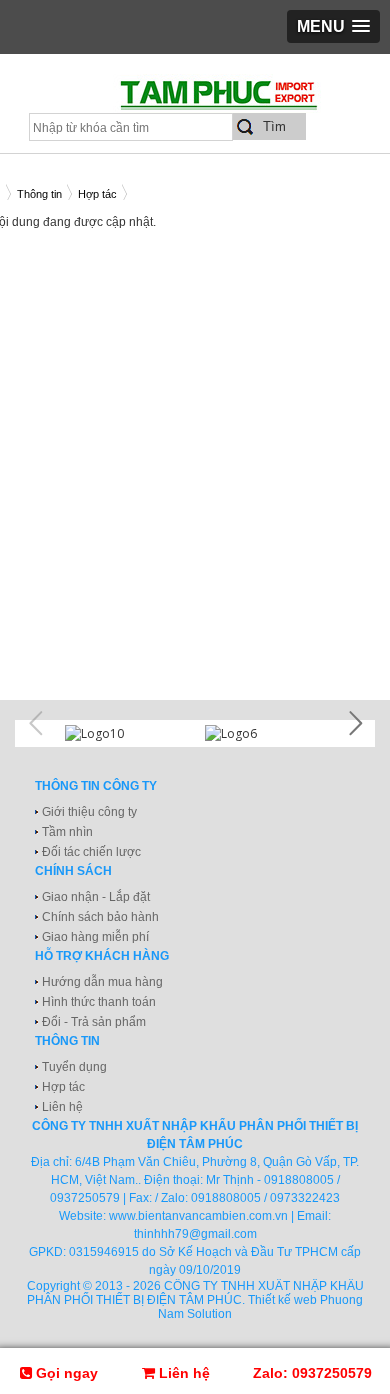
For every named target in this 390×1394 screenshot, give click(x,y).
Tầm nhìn (67, 832)
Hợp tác (97, 194)
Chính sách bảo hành (100, 917)
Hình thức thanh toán (99, 1002)
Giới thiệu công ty (89, 812)
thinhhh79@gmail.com (195, 1234)
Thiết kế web (282, 1300)
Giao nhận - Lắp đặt (96, 897)
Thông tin (39, 194)
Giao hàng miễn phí (95, 937)
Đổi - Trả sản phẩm (94, 1022)
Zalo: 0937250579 (312, 1373)
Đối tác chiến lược (91, 852)
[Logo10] (125, 733)
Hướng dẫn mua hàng (102, 982)
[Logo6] (265, 733)
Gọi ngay (65, 1373)
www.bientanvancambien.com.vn (198, 1216)
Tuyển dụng (74, 1067)
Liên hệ (62, 1107)
